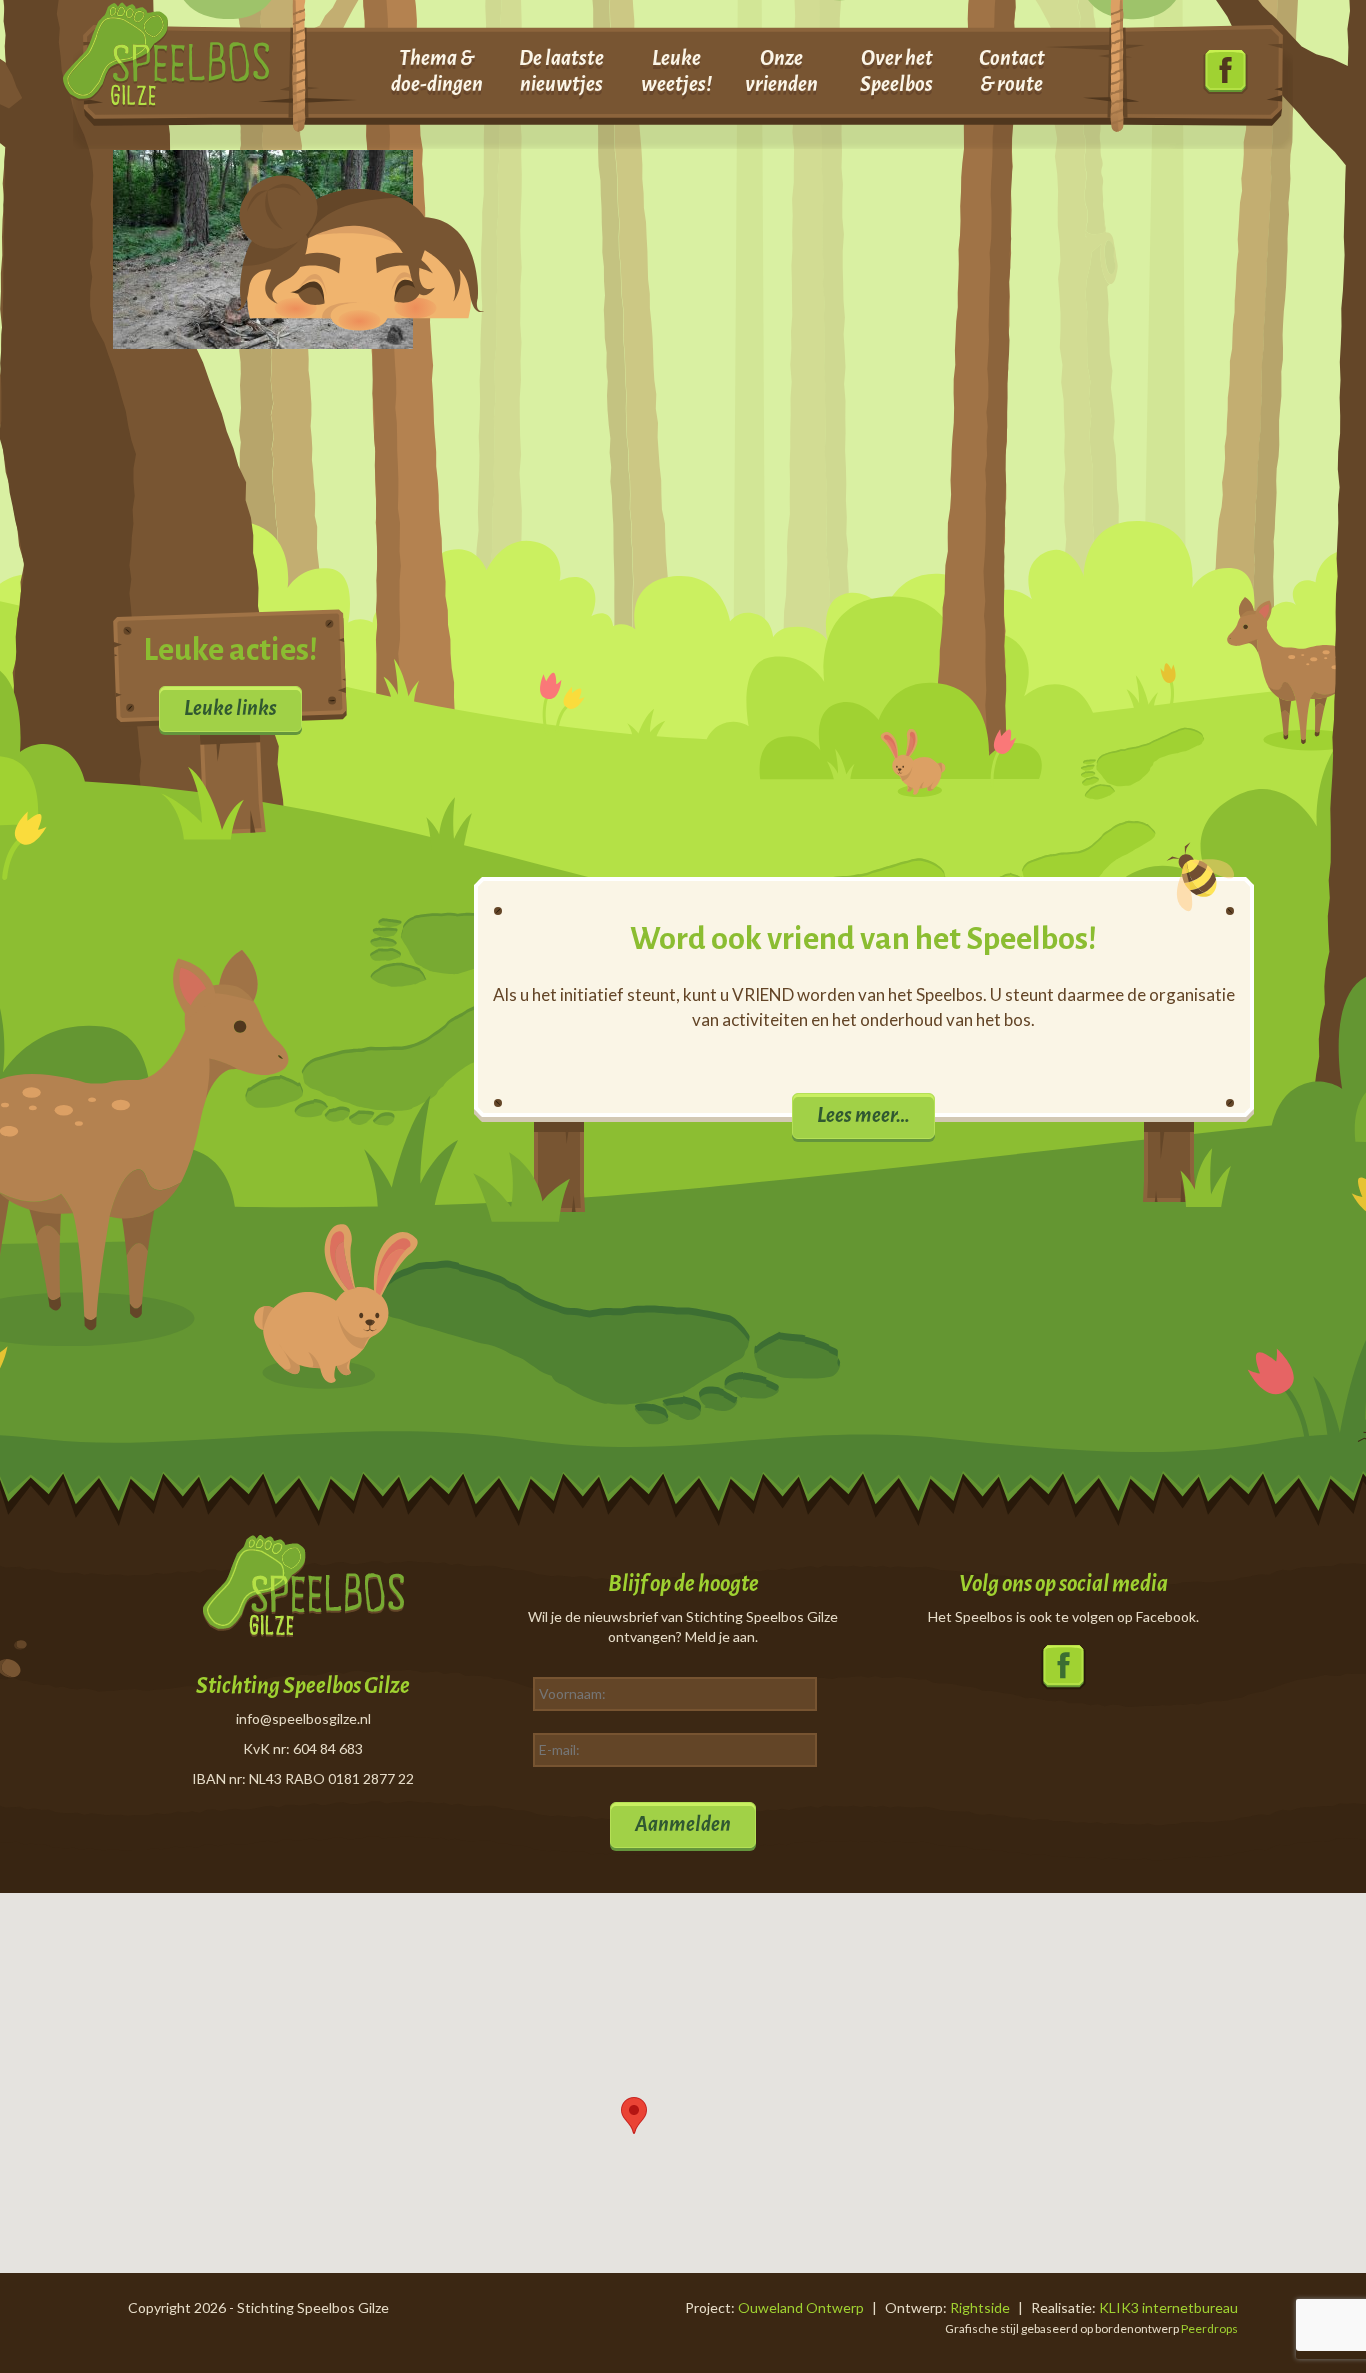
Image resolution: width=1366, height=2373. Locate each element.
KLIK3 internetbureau (1168, 2307)
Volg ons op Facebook (1225, 72)
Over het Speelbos (896, 71)
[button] (634, 2115)
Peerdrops (1209, 2328)
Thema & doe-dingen (437, 71)
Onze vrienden (781, 71)
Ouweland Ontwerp (801, 2307)
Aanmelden (683, 1824)
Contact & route (1012, 71)
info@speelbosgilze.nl (303, 1718)
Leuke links (230, 708)
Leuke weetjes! (676, 71)
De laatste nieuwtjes (561, 71)
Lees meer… (863, 1115)
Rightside (980, 2307)
